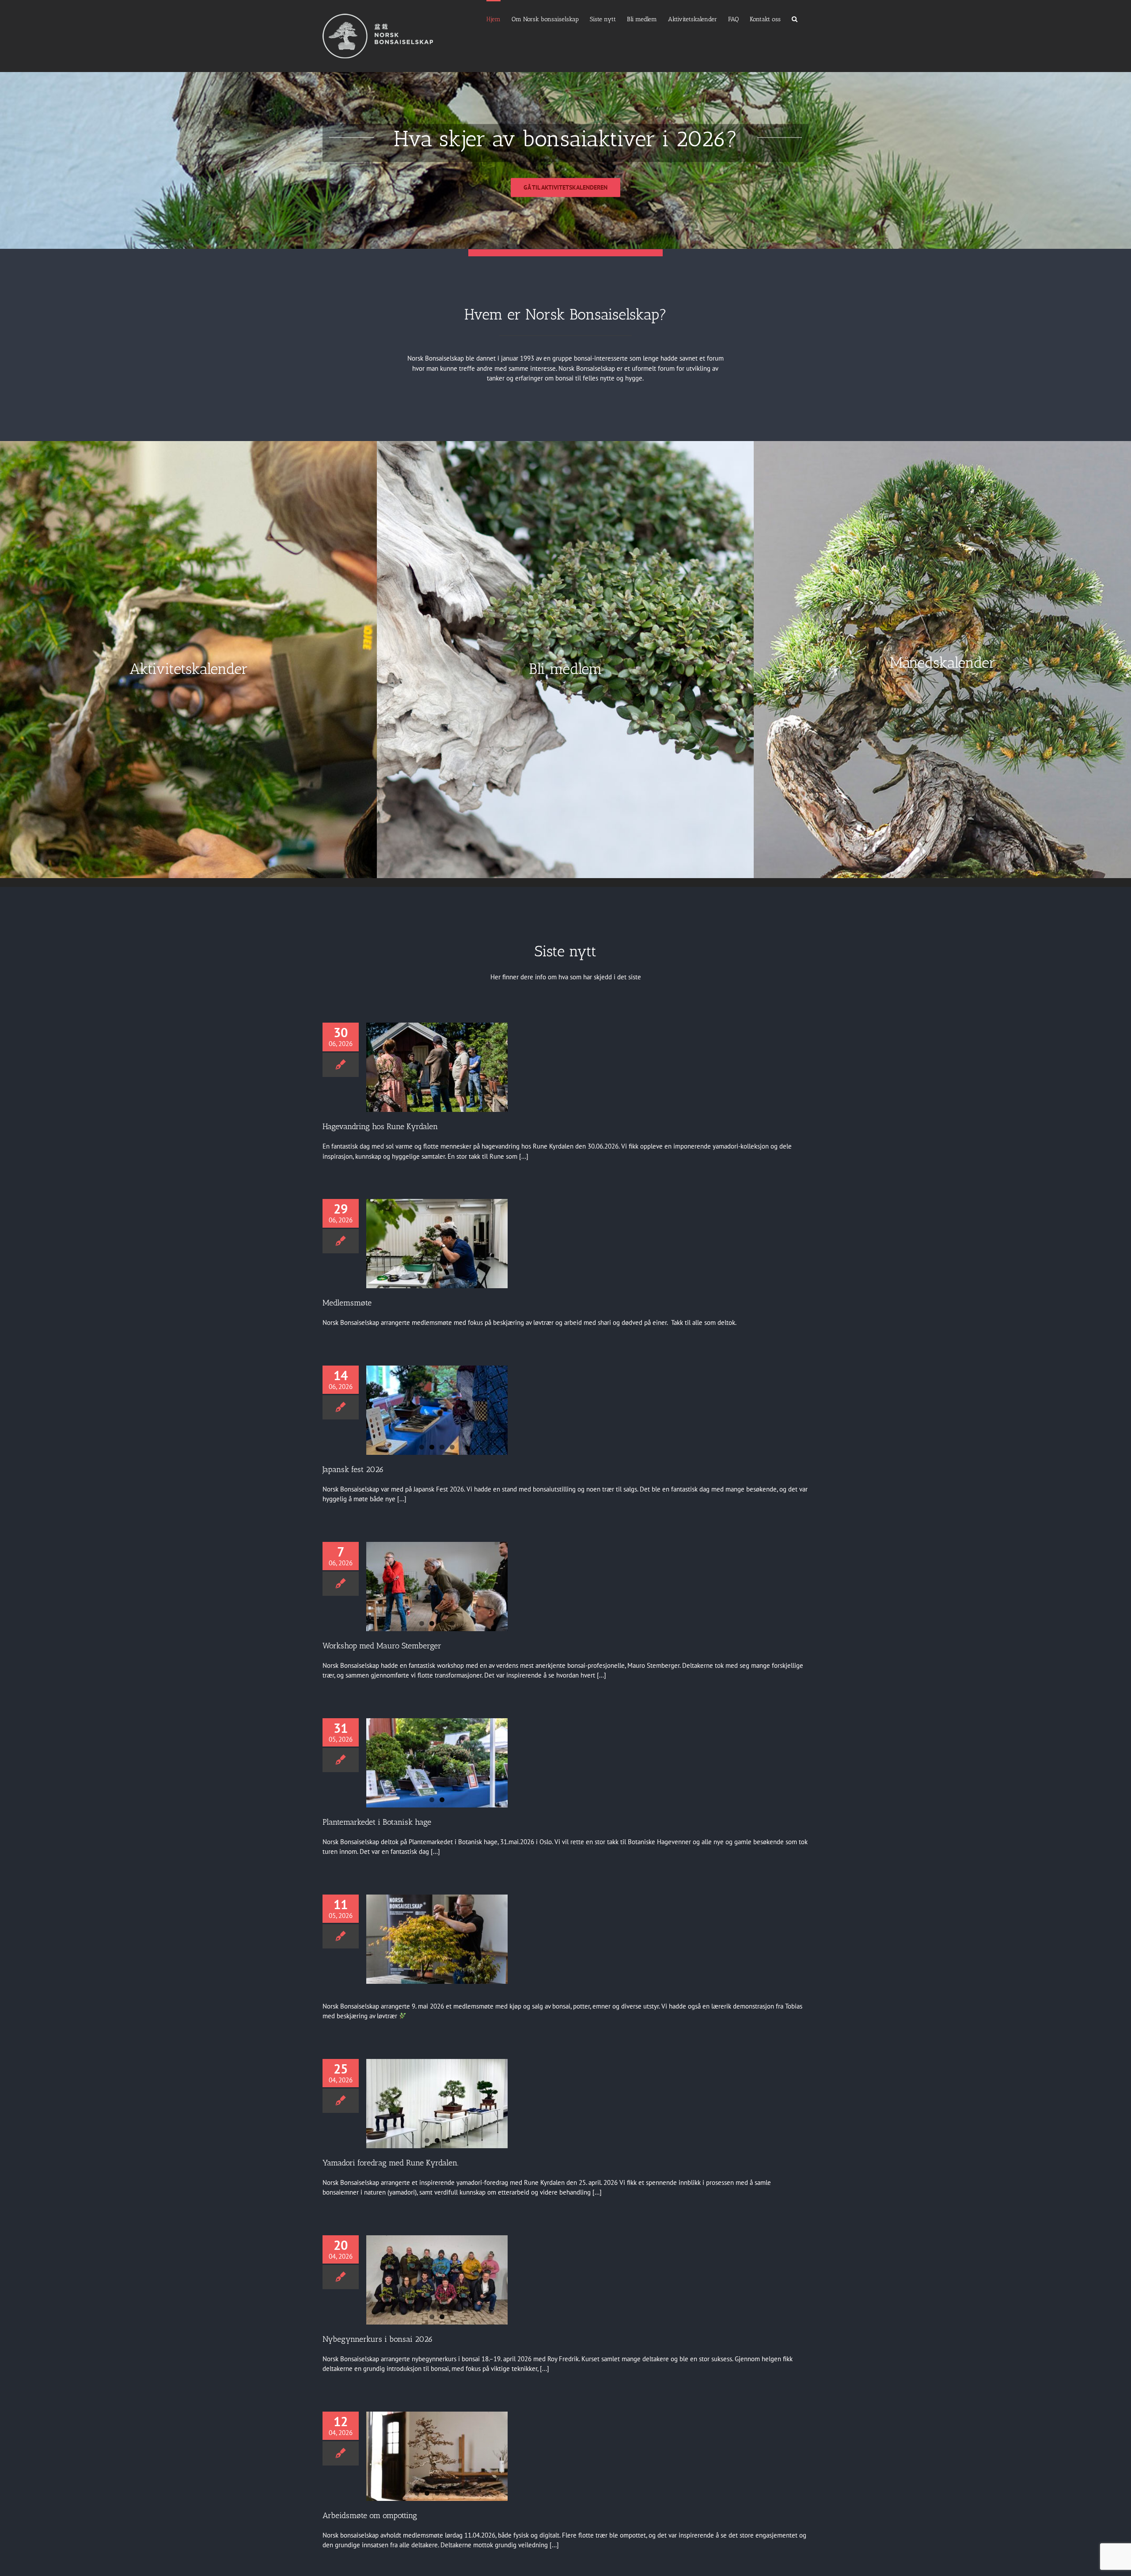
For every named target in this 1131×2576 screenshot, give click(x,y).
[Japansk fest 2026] (437, 1410)
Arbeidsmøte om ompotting (370, 2515)
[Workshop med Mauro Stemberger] (437, 1587)
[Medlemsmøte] (437, 1244)
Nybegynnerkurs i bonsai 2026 (378, 2339)
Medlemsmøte (347, 1303)
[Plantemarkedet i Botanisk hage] (437, 1763)
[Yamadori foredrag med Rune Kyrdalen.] (437, 2104)
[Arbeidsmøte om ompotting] (437, 2456)
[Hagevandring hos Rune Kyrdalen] (437, 1067)
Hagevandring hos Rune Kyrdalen (380, 1126)
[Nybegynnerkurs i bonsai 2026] (437, 2280)
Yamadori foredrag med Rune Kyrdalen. (391, 2163)
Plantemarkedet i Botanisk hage (377, 1822)
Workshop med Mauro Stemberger (382, 1646)
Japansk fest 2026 (353, 1469)
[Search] (795, 19)
